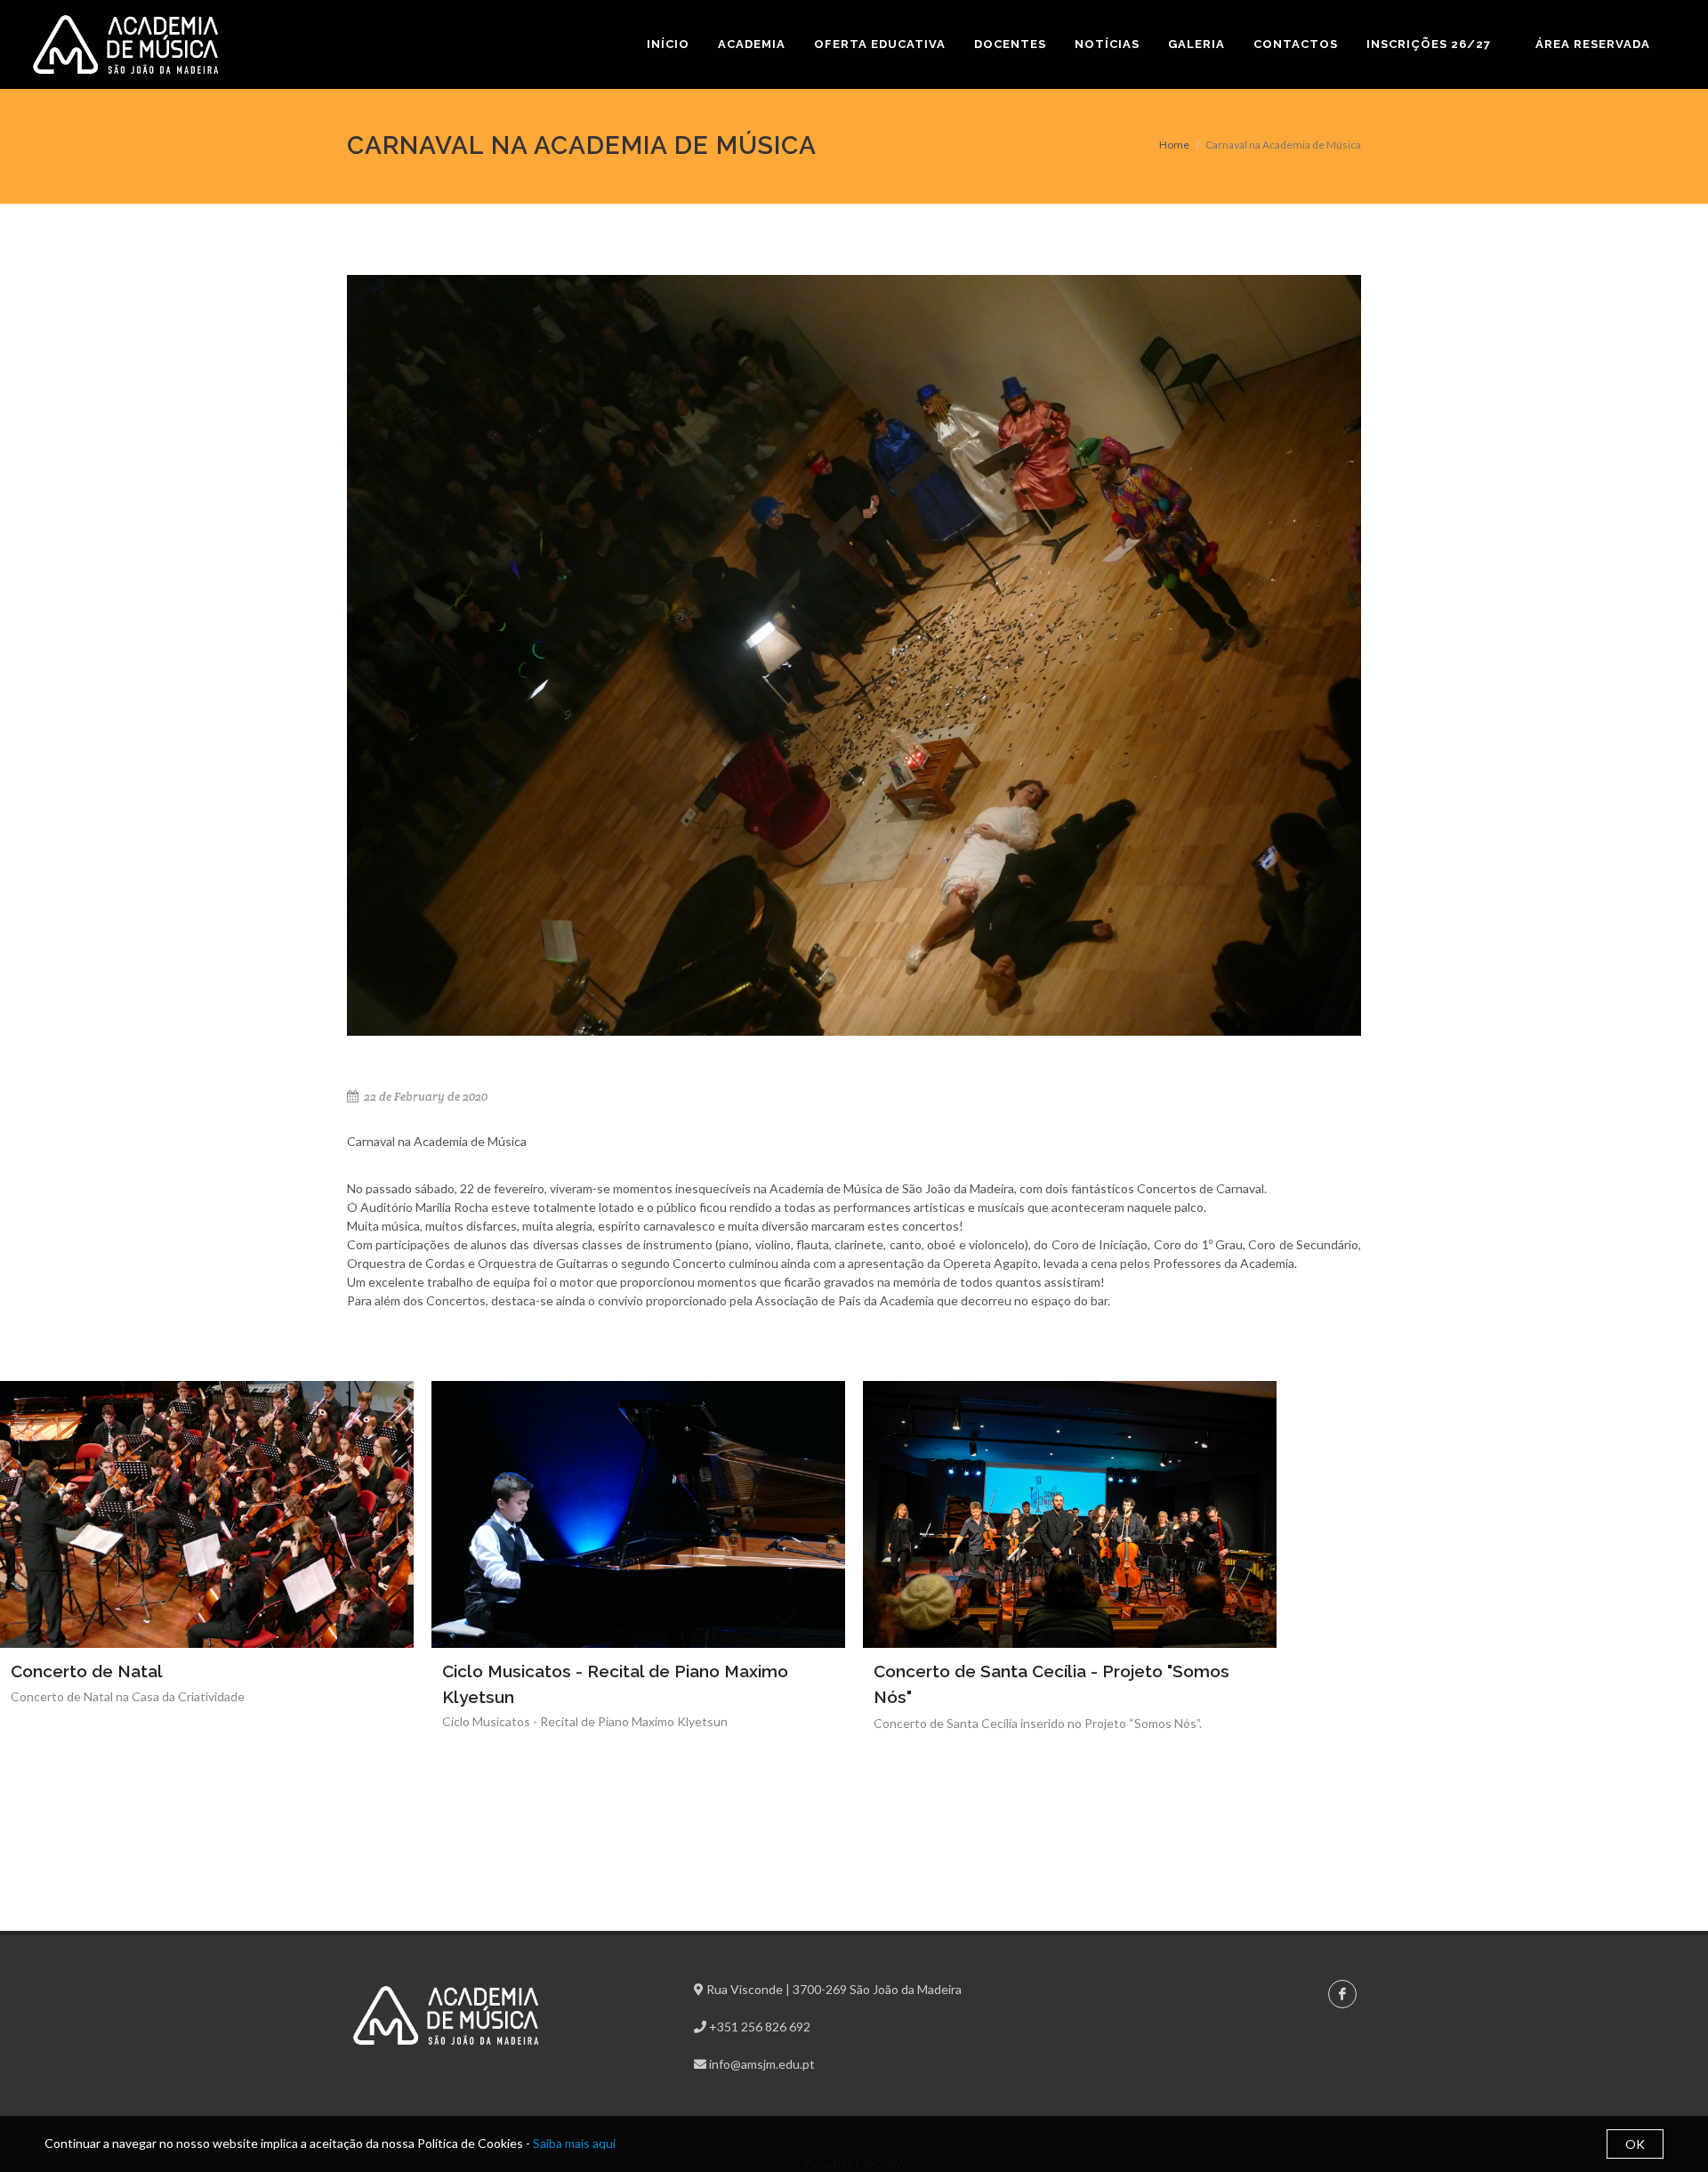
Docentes (1010, 44)
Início (668, 44)
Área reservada (1593, 44)
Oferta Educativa (880, 44)
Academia (752, 44)
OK (1635, 2144)
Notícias (1107, 44)
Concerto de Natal (87, 1671)
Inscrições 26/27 (1429, 44)
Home (1174, 145)
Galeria (1196, 44)
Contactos (1296, 44)
